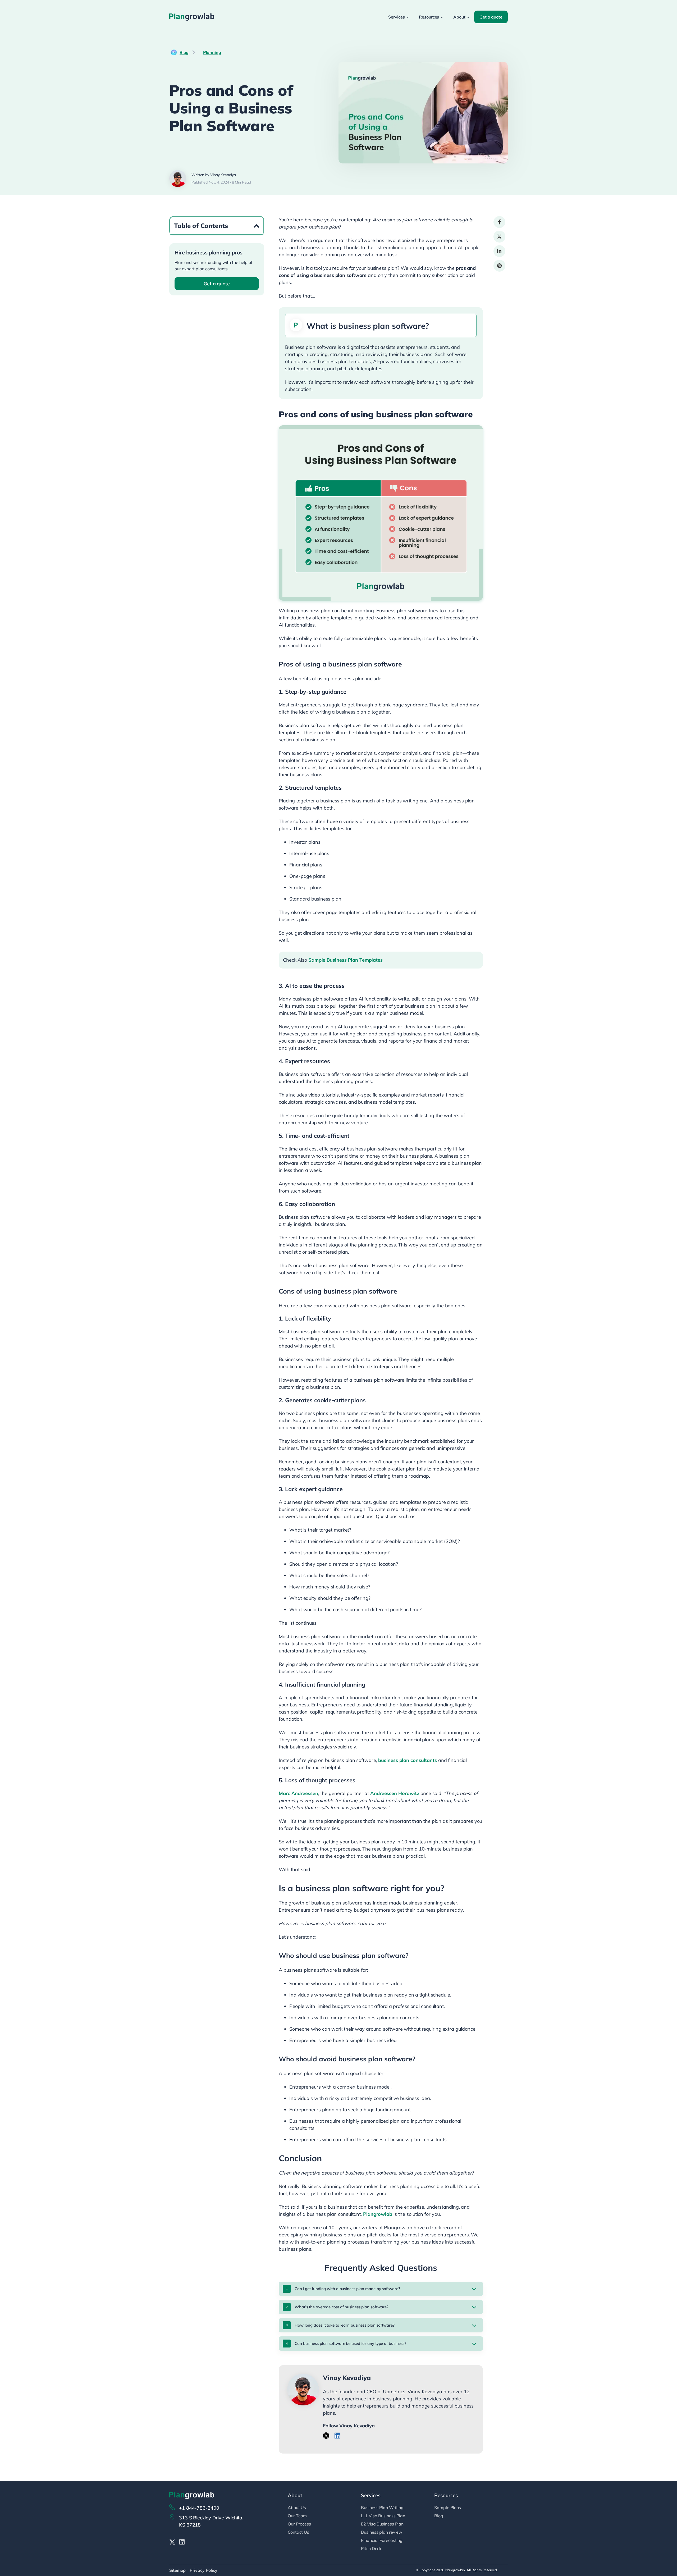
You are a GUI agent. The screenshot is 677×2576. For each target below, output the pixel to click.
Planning (212, 52)
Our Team (297, 2516)
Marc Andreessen (298, 1793)
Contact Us (298, 2532)
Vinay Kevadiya (347, 2378)
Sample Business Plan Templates (346, 960)
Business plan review (382, 2532)
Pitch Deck (371, 2548)
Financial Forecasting (382, 2540)
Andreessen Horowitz (395, 1793)
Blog (184, 52)
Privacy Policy (203, 2570)
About (459, 17)
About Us (297, 2508)
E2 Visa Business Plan (382, 2524)
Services (396, 17)
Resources (429, 17)
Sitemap (177, 2570)
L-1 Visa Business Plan (383, 2516)
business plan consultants (408, 1760)
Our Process (299, 2524)
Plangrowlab (378, 2214)
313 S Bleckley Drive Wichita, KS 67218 (211, 2521)
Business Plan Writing (382, 2508)
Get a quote (491, 17)
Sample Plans (448, 2508)
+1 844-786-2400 (199, 2508)
